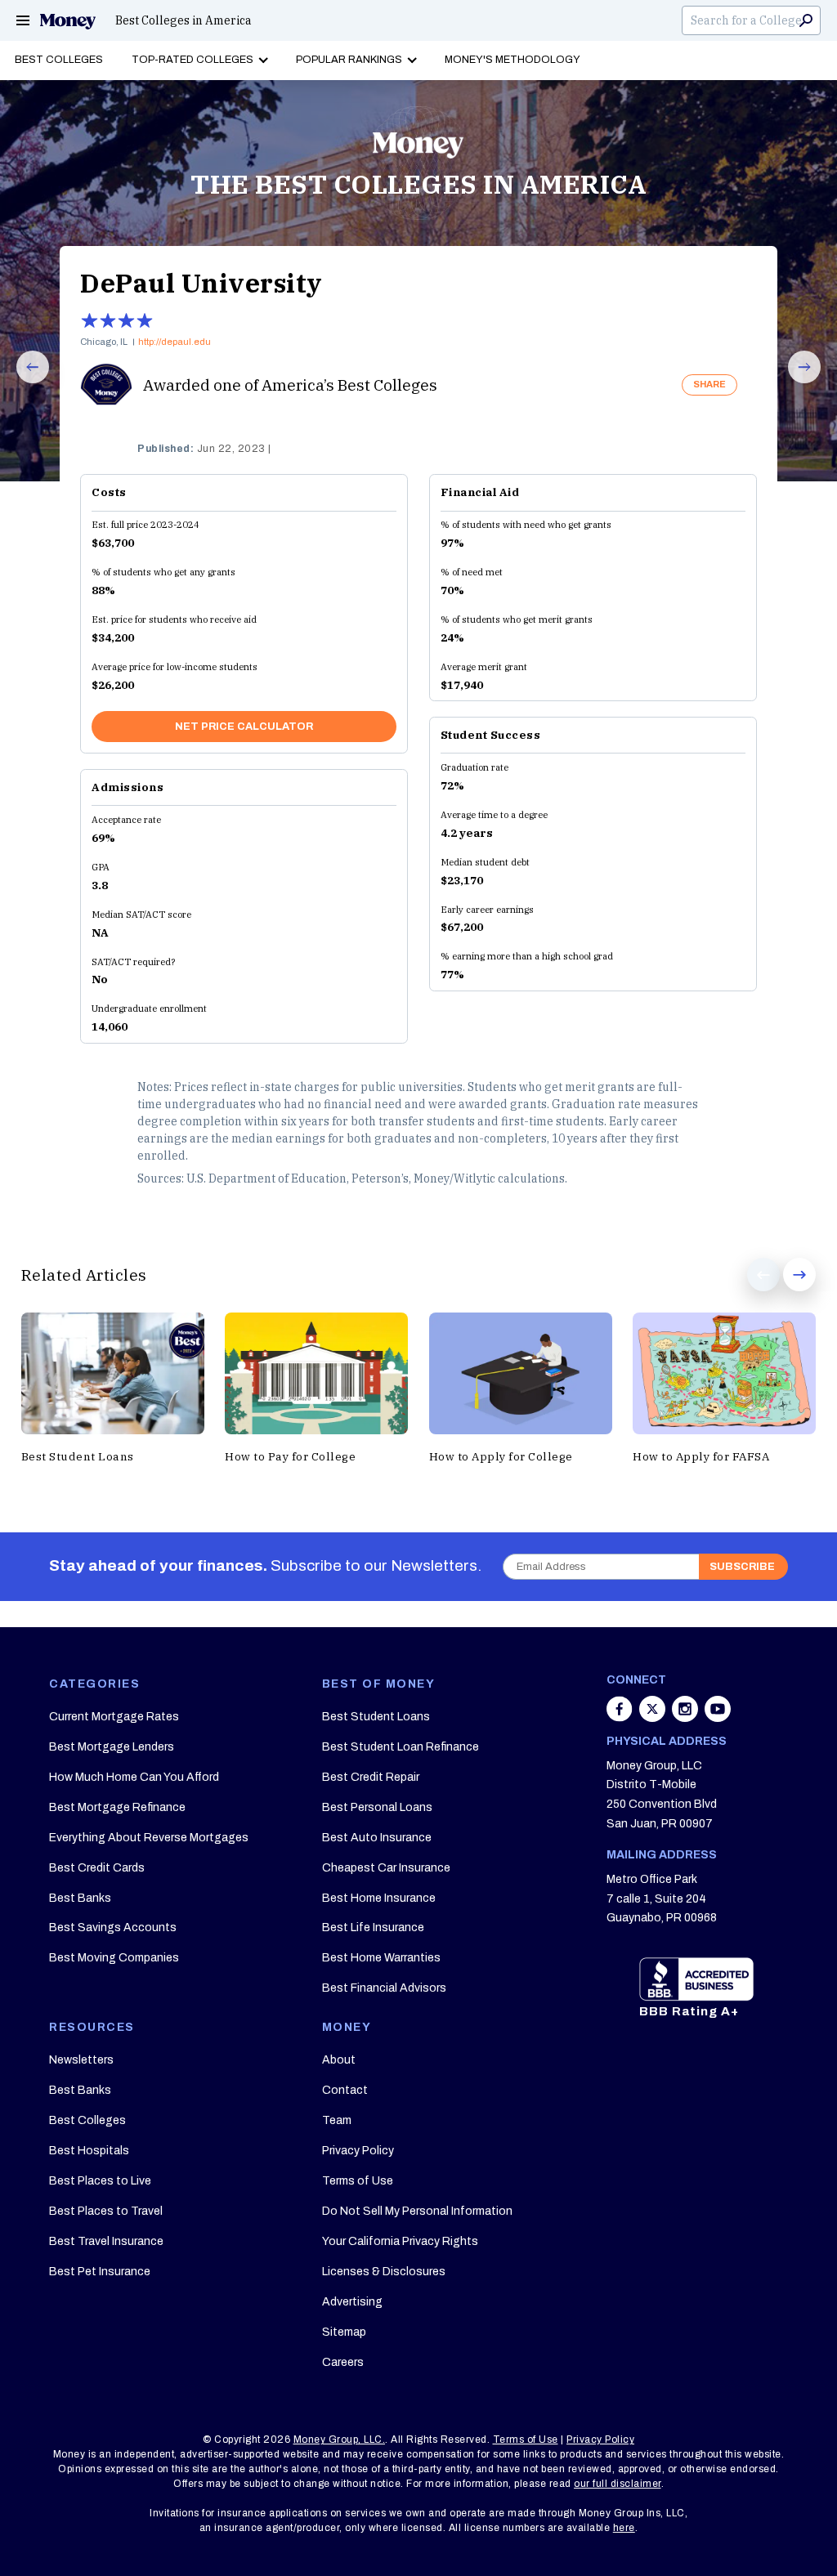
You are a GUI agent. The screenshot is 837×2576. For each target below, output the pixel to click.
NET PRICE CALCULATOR (244, 727)
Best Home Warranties (381, 1958)
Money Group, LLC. (340, 2440)
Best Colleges (59, 60)
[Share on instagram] (687, 1717)
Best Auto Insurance (377, 1838)
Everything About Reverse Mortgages (149, 1838)
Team (337, 2120)
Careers (343, 2362)
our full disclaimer (618, 2484)
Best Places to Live (100, 2181)
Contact (345, 2090)
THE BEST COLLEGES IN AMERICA (418, 184)
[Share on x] (654, 1717)
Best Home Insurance (379, 1898)
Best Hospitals (89, 2151)
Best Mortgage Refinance (117, 1807)
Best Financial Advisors (384, 1988)
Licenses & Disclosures (384, 2272)
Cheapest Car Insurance (386, 1868)
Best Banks (80, 1898)
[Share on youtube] (718, 1717)
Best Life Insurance (373, 1928)
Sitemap (344, 2332)
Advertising (352, 2302)
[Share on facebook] (621, 1717)
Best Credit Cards (97, 1868)
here (624, 2528)
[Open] (23, 20)
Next (795, 383)
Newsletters (81, 2060)
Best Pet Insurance (100, 2272)
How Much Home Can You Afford (134, 1777)
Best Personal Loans (377, 1807)
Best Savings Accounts (113, 1928)
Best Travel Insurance (106, 2241)
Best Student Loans (376, 1717)
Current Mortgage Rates (114, 1717)
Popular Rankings (349, 60)
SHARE (709, 384)
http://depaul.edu (175, 342)
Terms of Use (358, 2181)
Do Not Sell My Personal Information (417, 2211)
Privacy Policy (358, 2151)
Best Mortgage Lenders (112, 1747)
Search (806, 20)
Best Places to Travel (106, 2211)
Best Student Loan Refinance (401, 1747)
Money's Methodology (512, 60)
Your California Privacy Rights (400, 2241)
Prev (23, 383)
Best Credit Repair (371, 1777)
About (339, 2060)
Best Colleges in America (184, 20)
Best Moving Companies (114, 1958)
